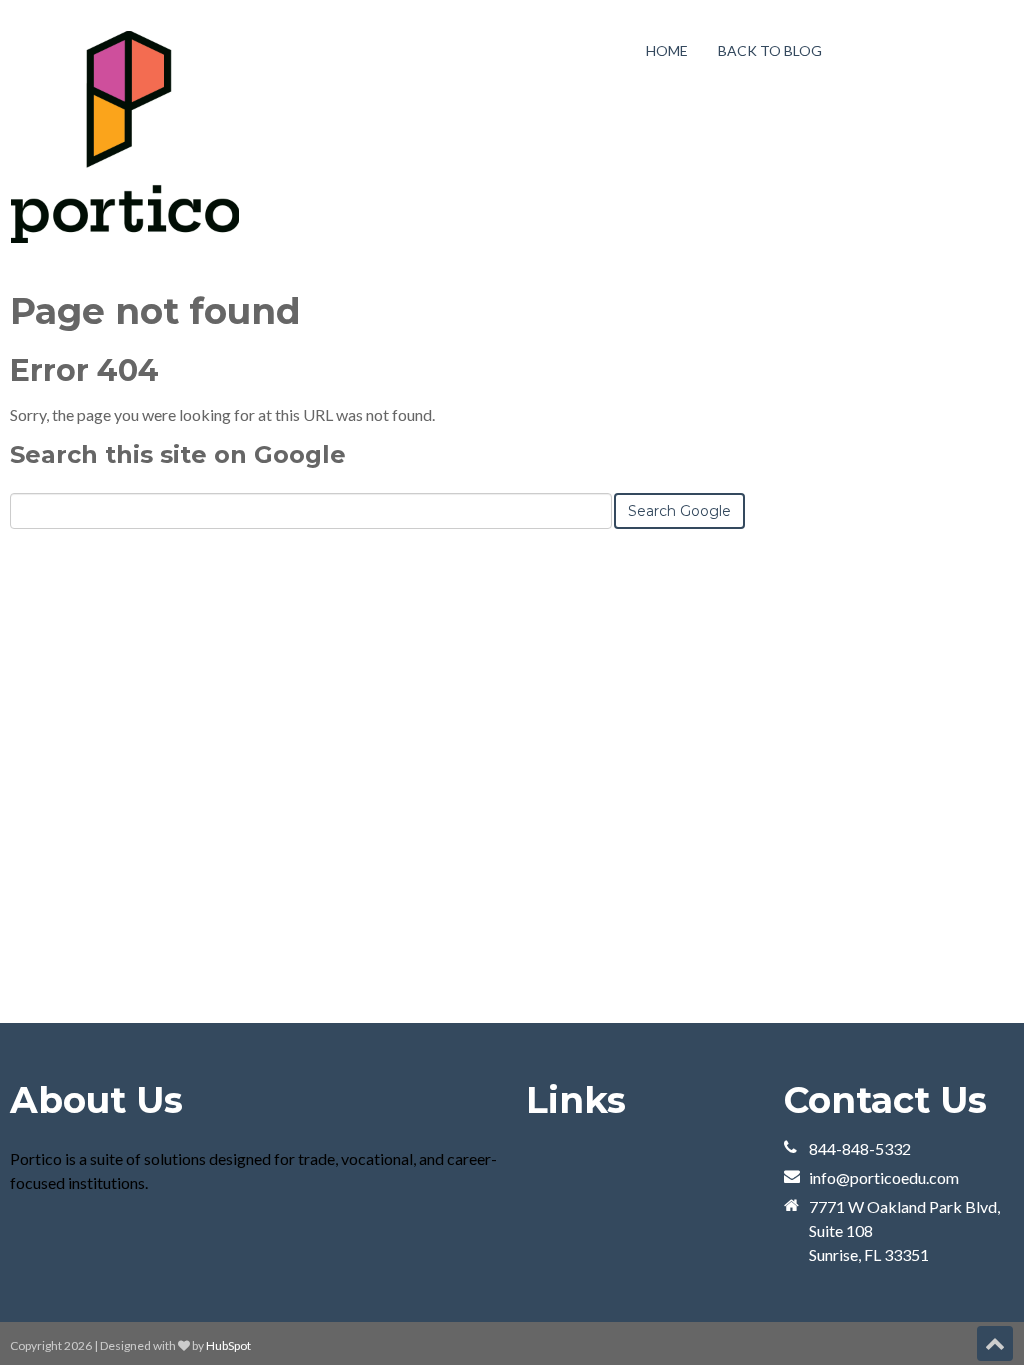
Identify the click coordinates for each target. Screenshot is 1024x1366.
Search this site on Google (178, 454)
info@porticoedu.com (884, 1177)
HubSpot (228, 1345)
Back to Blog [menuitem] (770, 50)
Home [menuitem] (667, 50)
